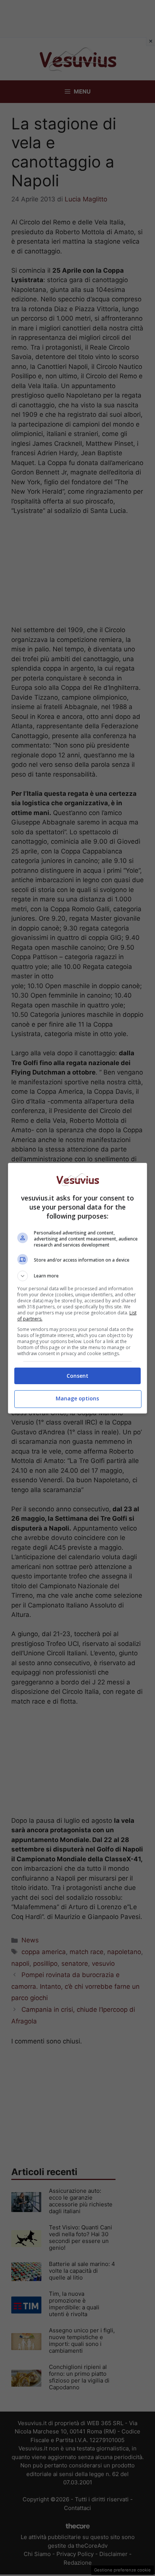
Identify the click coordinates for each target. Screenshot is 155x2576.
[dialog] (78, 1288)
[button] (78, 1276)
